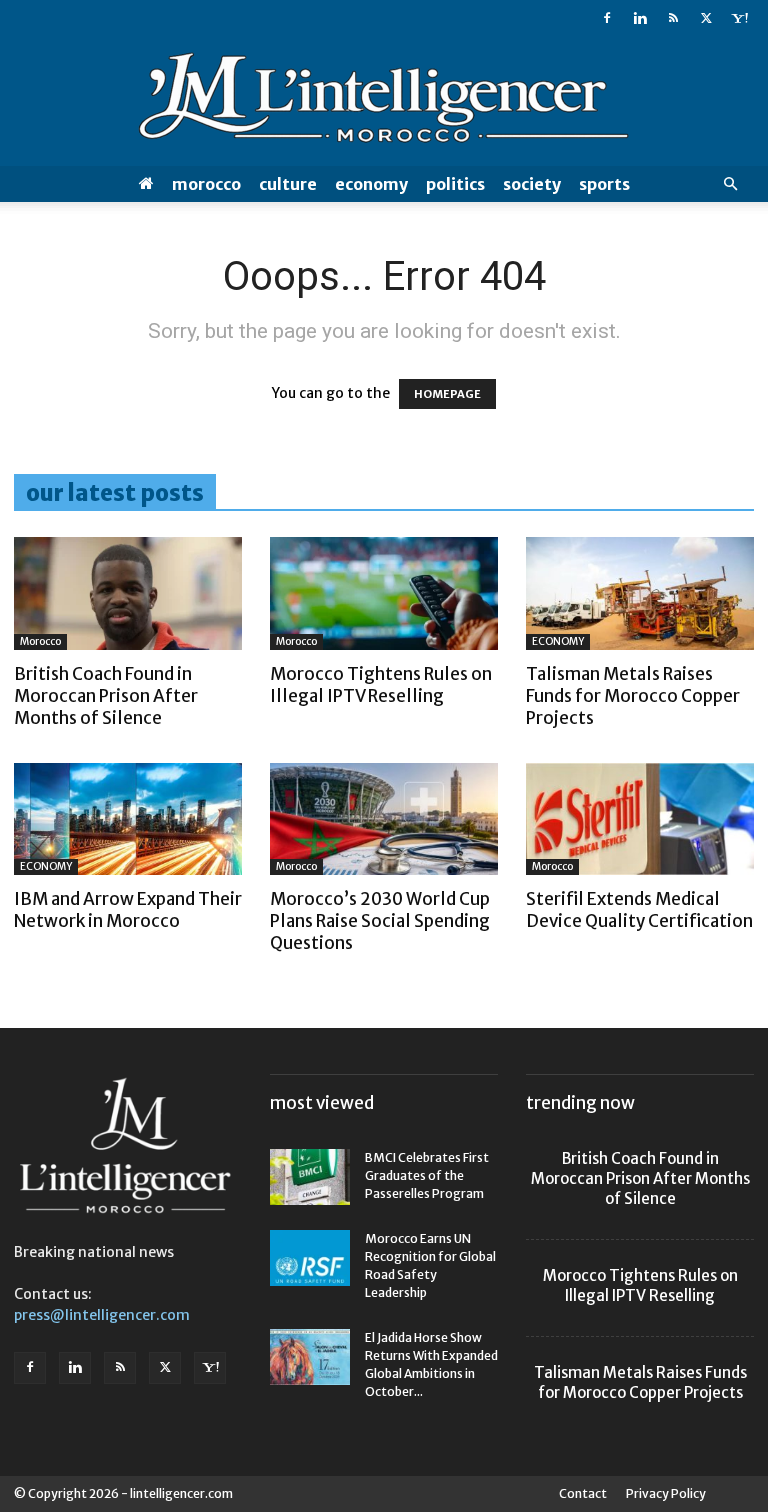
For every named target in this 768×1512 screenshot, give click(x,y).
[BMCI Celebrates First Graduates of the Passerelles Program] (310, 1177)
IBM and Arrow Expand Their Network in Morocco (128, 910)
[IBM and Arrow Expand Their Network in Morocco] (128, 819)
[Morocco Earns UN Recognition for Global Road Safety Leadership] (310, 1258)
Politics (455, 184)
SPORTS (604, 184)
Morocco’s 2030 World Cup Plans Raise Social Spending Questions (380, 921)
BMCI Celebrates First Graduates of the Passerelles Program (427, 1175)
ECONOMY (371, 184)
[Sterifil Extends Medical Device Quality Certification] (640, 819)
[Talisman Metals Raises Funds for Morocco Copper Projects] (640, 593)
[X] (706, 18)
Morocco (206, 184)
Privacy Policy (666, 1493)
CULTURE (288, 184)
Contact (583, 1493)
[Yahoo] (739, 18)
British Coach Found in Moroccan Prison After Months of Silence (106, 696)
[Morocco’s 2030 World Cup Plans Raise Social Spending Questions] (384, 819)
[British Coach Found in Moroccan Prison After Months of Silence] (128, 593)
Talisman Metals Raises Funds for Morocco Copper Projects (633, 696)
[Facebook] (607, 18)
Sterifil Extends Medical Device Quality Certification (639, 910)
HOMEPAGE (447, 394)
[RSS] (673, 18)
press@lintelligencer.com (102, 1315)
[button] (730, 184)
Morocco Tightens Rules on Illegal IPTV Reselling (381, 685)
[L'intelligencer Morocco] (384, 102)
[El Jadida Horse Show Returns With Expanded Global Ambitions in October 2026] (310, 1357)
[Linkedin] (640, 18)
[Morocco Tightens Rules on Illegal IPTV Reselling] (384, 593)
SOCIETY (532, 184)
